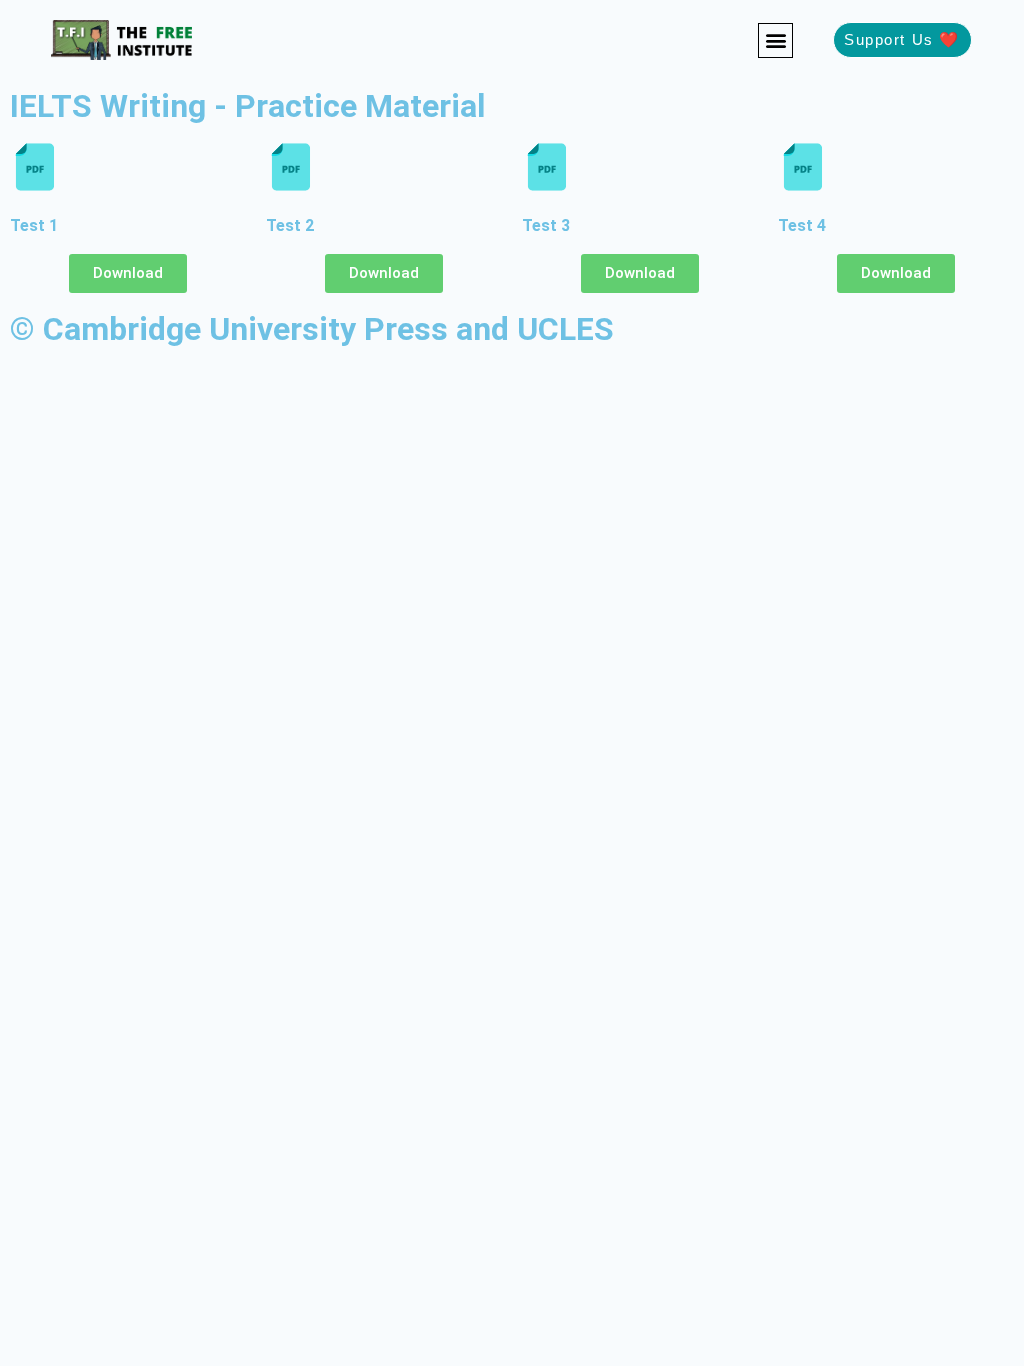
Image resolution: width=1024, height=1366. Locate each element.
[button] (775, 40)
